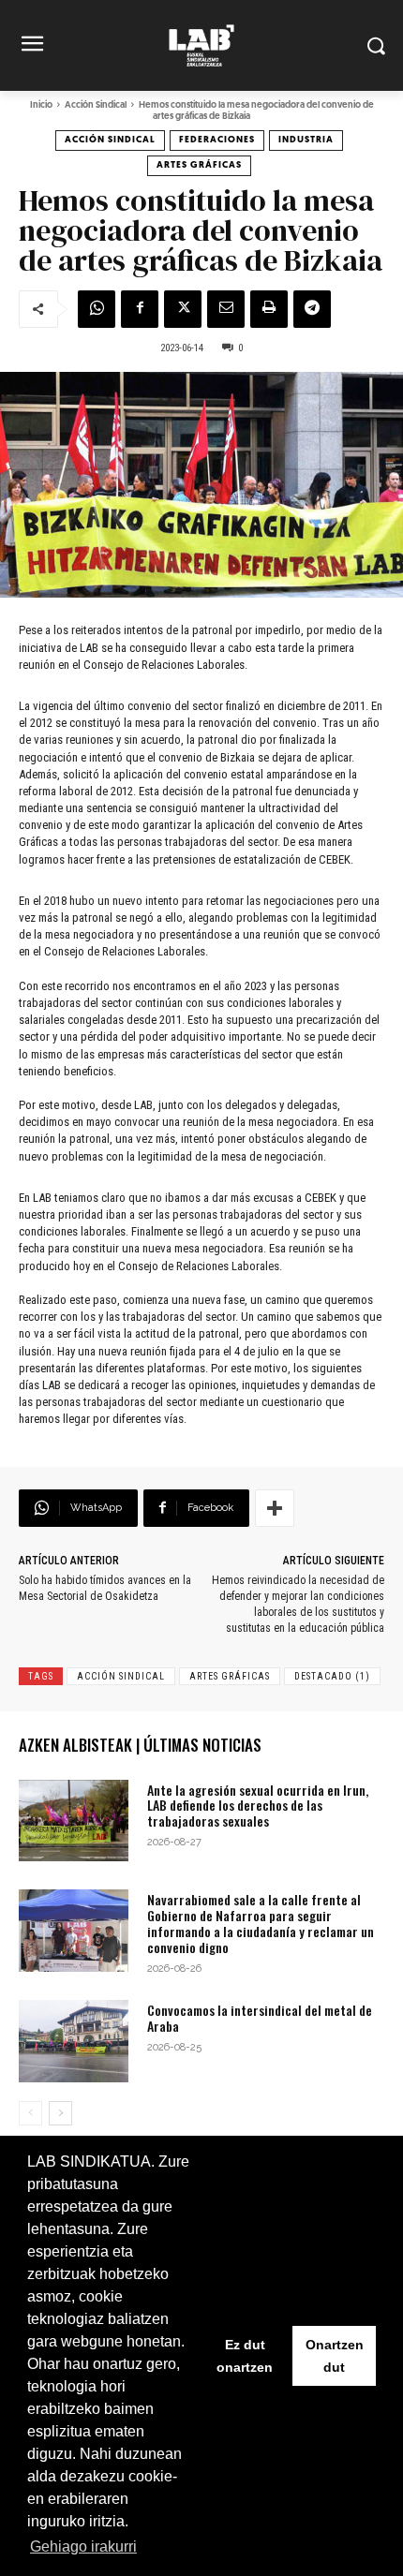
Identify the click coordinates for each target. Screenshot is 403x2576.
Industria (306, 140)
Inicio (41, 105)
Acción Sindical (96, 105)
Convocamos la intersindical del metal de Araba (260, 2018)
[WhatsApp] (97, 309)
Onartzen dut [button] (335, 2356)
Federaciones (217, 140)
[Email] (226, 309)
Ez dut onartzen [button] (245, 2356)
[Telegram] (312, 309)
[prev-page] (30, 2113)
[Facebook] (140, 309)
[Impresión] (269, 309)
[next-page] (60, 2113)
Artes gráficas (230, 1676)
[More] (275, 1508)
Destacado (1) (332, 1676)
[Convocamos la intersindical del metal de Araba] (74, 2041)
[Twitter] (183, 309)
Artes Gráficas (199, 165)
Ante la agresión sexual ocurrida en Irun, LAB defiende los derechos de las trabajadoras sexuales (258, 1806)
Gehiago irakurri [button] (83, 2546)
